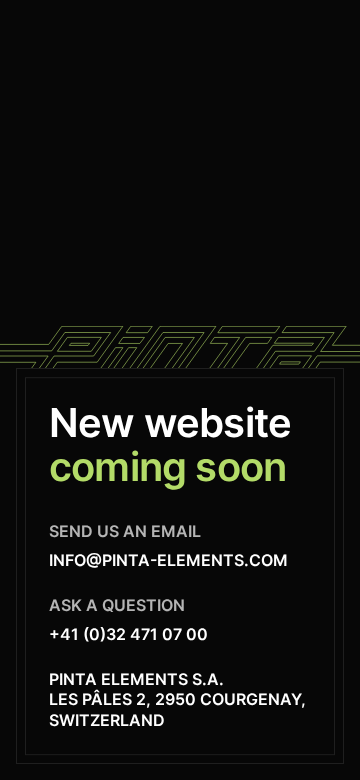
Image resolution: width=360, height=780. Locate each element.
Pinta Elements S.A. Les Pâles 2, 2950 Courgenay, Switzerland (177, 700)
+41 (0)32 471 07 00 (128, 634)
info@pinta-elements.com (168, 560)
